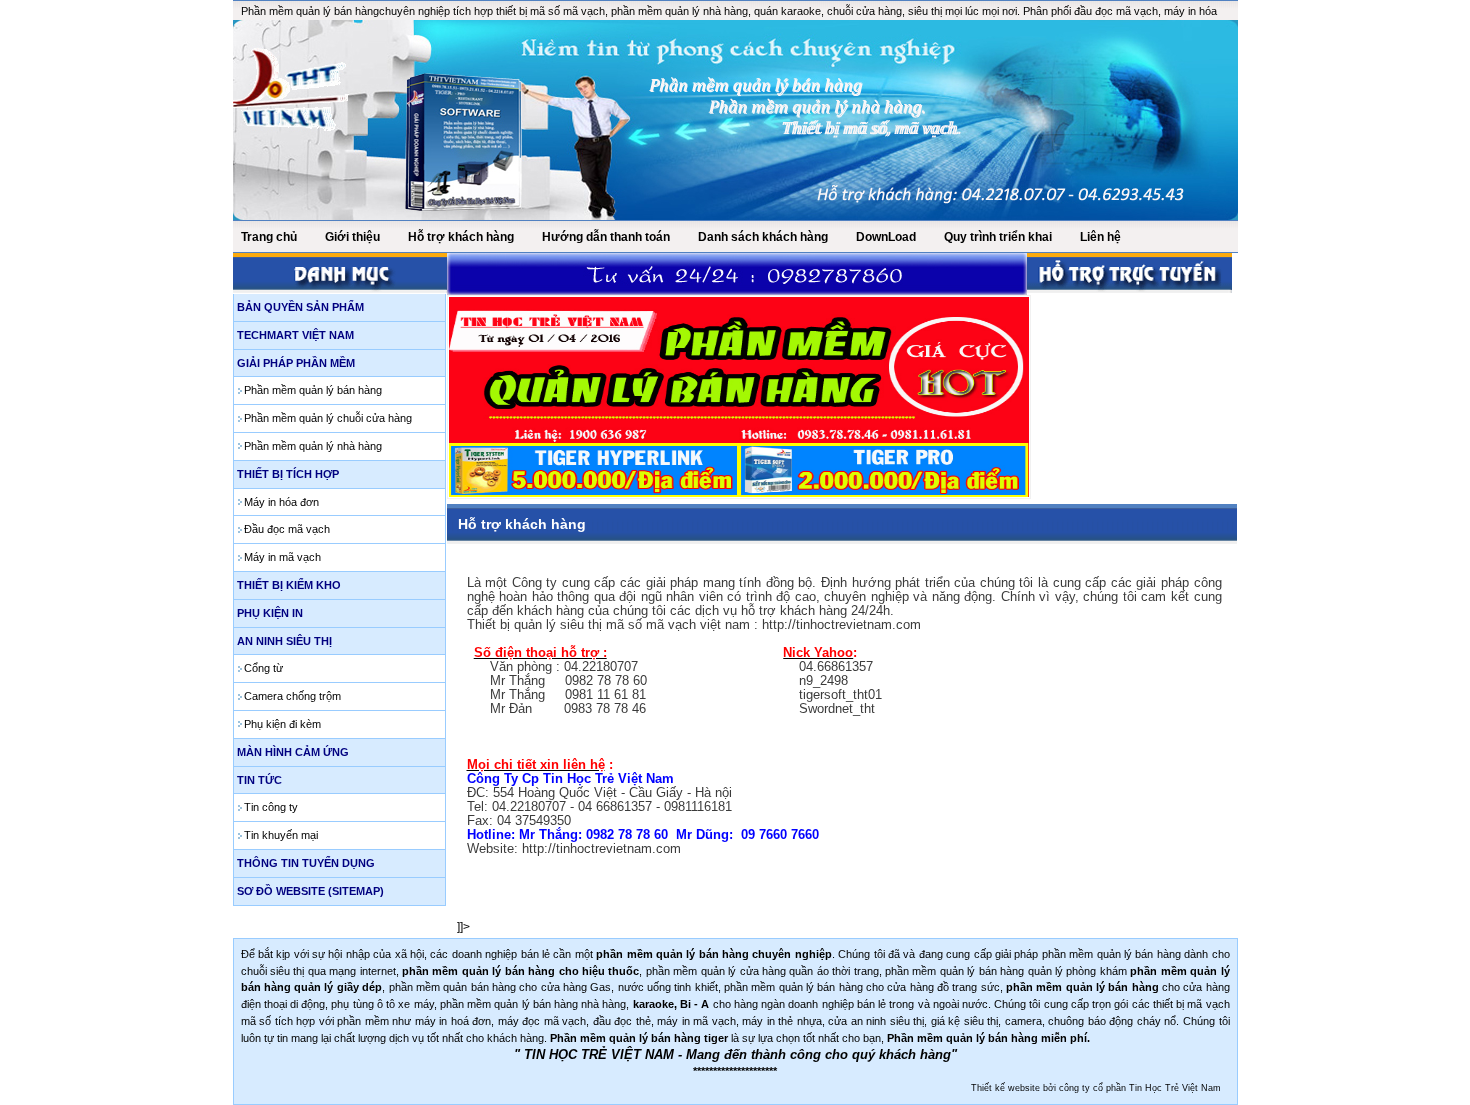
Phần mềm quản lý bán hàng (310, 11)
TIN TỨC (259, 780)
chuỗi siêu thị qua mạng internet (318, 971)
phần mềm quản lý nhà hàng (679, 11)
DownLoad (886, 237)
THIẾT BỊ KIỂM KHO (289, 585)
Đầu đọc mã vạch (287, 529)
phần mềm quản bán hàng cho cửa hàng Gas (500, 987)
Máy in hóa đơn (281, 502)
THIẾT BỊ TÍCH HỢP (288, 474)
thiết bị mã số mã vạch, (553, 11)
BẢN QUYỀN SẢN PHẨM (300, 307)
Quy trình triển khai (998, 237)
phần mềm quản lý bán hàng (1111, 954)
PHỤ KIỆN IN (270, 613)
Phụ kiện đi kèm (282, 724)
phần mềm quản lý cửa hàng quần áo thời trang (762, 971)
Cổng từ (263, 668)
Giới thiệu (352, 237)
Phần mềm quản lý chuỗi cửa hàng (328, 418)
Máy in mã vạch (282, 557)
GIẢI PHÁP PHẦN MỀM (296, 363)
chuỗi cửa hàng (864, 11)
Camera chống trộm (292, 696)
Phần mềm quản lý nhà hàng (313, 446)
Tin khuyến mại (281, 835)
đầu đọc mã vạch (1114, 11)
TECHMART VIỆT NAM (295, 335)
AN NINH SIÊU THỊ (284, 641)
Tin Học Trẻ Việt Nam (1175, 1088)
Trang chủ (269, 237)
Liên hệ (1100, 237)
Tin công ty (271, 807)
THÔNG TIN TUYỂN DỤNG (306, 863)
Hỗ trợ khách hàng (461, 237)
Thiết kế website (1005, 1088)
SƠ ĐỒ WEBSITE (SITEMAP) (310, 891)
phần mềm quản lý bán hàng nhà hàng (533, 1004)
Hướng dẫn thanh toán (606, 237)
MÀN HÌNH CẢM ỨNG (293, 752)
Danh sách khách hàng (763, 237)
